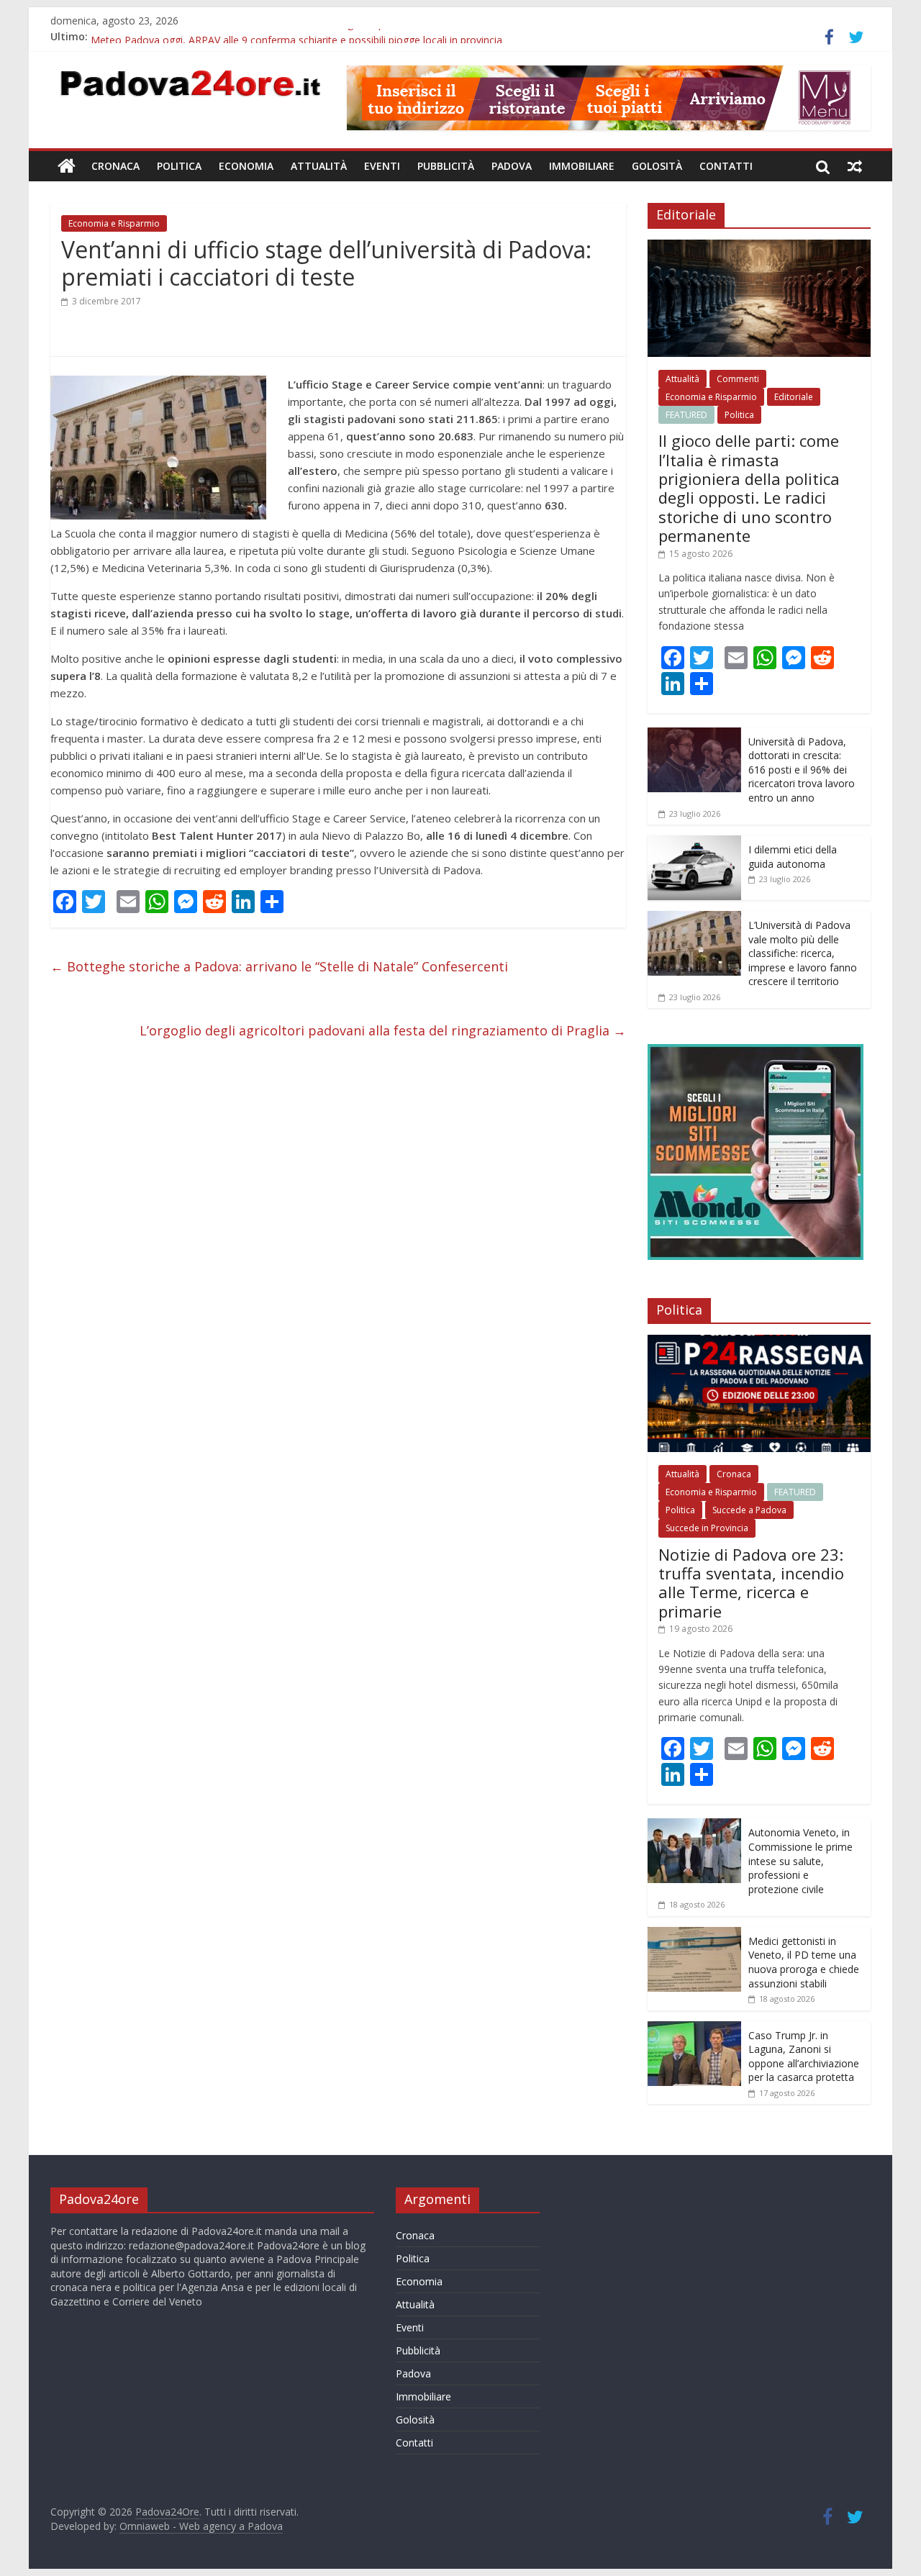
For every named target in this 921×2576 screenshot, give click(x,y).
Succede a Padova (749, 1510)
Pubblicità (446, 166)
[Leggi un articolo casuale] (855, 166)
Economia (246, 166)
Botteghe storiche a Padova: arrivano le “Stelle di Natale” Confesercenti (279, 966)
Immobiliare (582, 166)
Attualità (319, 166)
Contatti (726, 166)
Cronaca (115, 166)
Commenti (738, 379)
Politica (179, 166)
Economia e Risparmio (114, 223)
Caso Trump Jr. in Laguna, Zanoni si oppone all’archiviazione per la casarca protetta (804, 2056)
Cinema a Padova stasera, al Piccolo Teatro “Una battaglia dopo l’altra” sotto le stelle (289, 36)
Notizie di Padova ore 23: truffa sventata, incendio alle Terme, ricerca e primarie (751, 1583)
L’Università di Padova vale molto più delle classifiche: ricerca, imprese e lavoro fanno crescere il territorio (803, 953)
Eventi (382, 166)
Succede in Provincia (707, 1528)
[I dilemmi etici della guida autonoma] (694, 843)
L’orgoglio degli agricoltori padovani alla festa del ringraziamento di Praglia (383, 1030)
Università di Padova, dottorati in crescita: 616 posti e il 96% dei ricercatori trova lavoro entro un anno (802, 770)
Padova (512, 166)
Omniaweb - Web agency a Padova (201, 2526)
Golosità (657, 166)
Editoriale (794, 397)
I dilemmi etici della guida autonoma (793, 857)
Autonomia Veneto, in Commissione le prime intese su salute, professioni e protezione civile (800, 1860)
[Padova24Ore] (67, 166)
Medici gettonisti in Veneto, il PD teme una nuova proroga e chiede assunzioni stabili (804, 1962)
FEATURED (686, 415)
